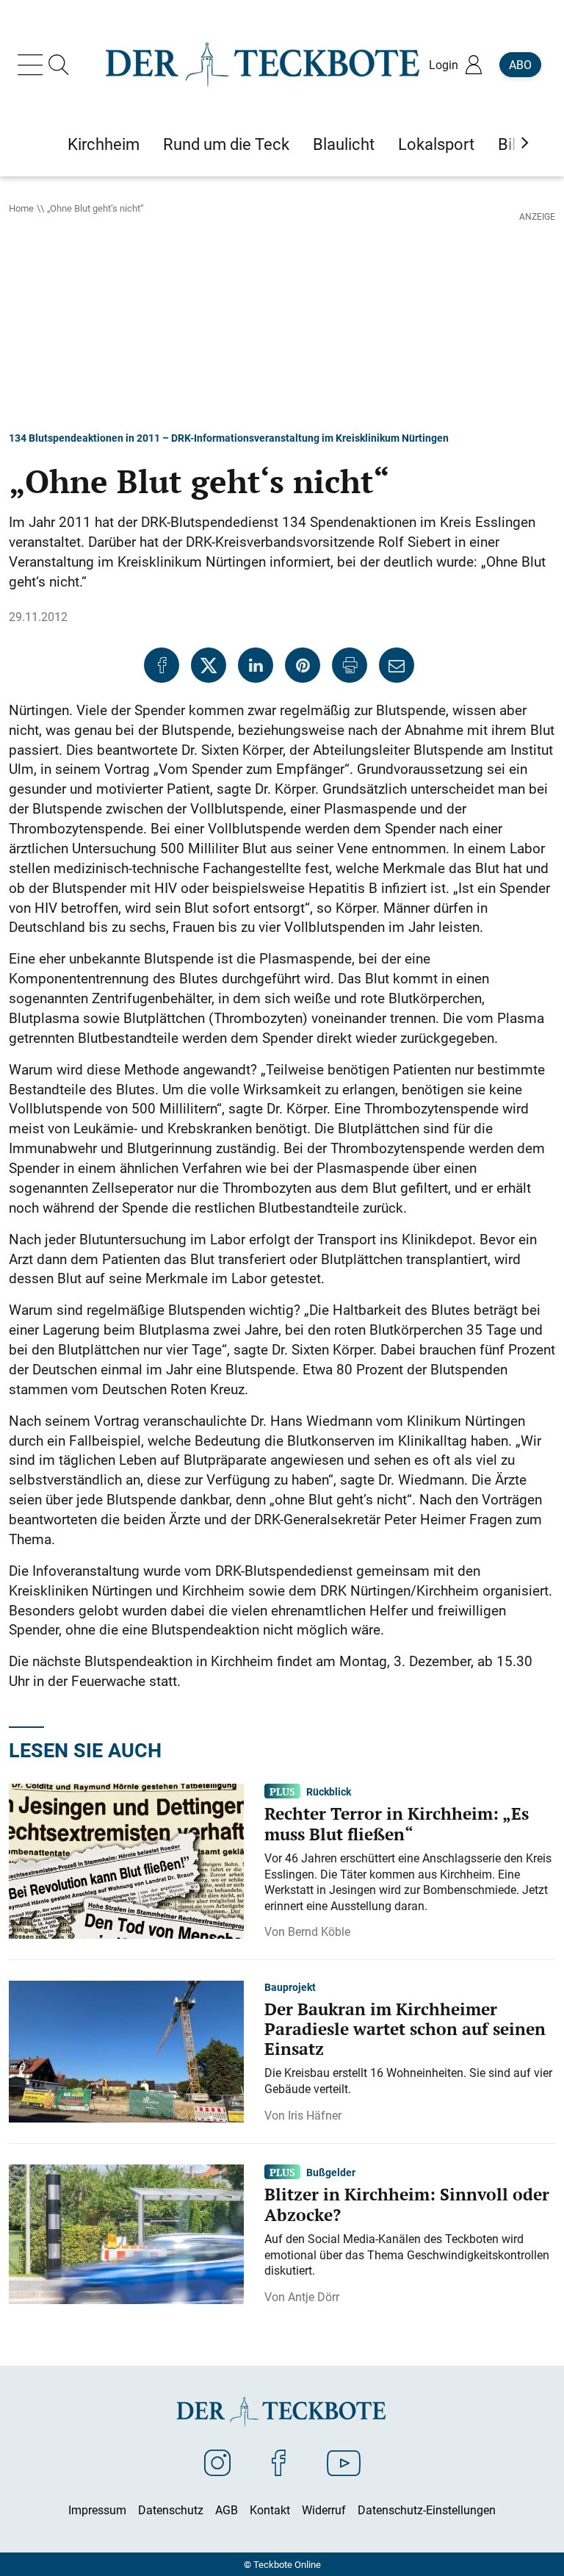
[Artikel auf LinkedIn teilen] (256, 665)
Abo (520, 65)
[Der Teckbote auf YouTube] (344, 2462)
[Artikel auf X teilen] (209, 665)
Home (21, 208)
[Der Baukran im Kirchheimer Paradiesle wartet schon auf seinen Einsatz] (126, 2051)
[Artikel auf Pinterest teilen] (303, 665)
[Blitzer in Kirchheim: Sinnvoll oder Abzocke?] (126, 2233)
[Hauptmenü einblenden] (33, 65)
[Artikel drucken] (350, 665)
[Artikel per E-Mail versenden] (397, 665)
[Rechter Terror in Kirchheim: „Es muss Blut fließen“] (126, 1860)
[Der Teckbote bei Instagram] (217, 2462)
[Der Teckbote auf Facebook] (279, 2462)
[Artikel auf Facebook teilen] (162, 665)
